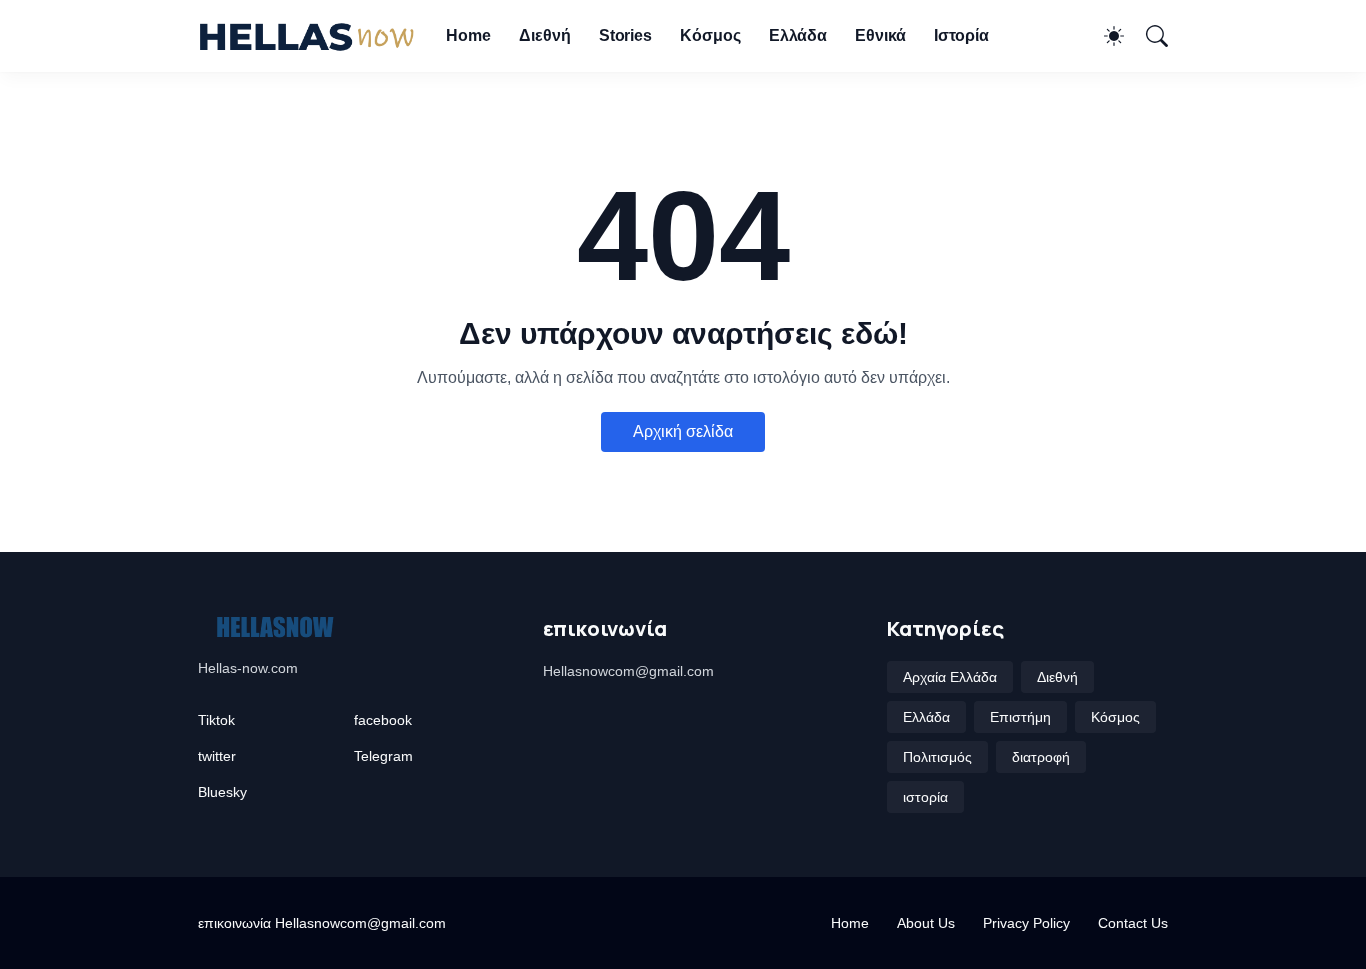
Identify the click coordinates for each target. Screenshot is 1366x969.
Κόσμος (710, 35)
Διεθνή (545, 35)
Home (468, 35)
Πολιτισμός (937, 757)
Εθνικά (880, 35)
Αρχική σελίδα (683, 431)
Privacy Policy (1026, 923)
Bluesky (222, 792)
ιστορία (925, 797)
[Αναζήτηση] (1148, 36)
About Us (926, 923)
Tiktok (216, 720)
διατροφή (1041, 757)
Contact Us (1133, 923)
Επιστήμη (1020, 717)
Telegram (383, 756)
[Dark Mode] (1104, 36)
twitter (217, 756)
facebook (383, 720)
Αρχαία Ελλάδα (950, 677)
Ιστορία (961, 35)
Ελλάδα (798, 35)
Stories (625, 35)
